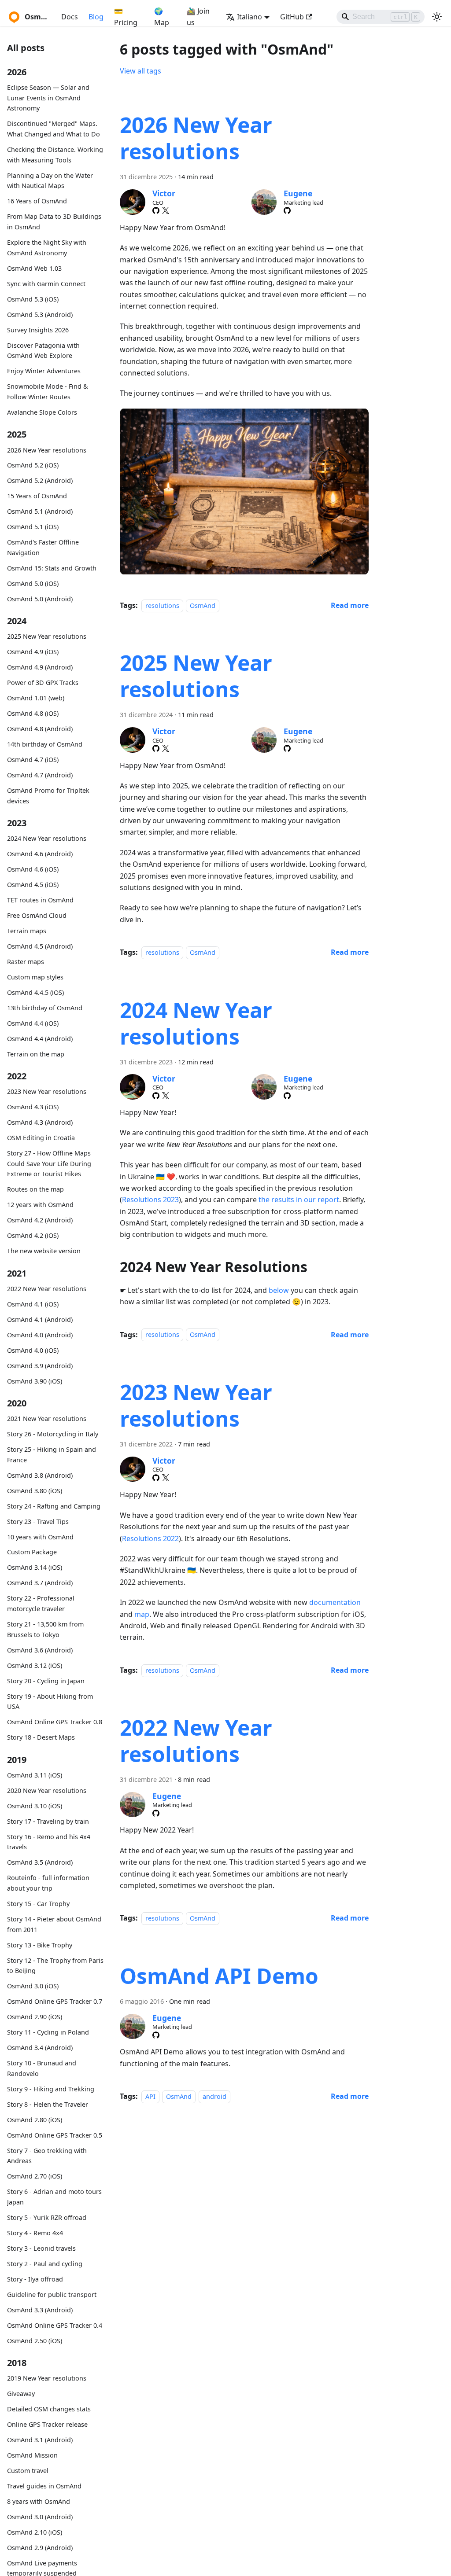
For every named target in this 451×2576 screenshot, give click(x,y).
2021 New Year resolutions (47, 1419)
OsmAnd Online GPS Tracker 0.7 (55, 2001)
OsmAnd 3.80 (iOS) (35, 1491)
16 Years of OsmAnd (37, 201)
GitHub (292, 17)
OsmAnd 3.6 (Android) (40, 1650)
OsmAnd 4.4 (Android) (40, 1039)
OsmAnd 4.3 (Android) (40, 1122)
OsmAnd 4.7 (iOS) (33, 760)
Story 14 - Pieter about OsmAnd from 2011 (54, 1924)
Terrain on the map (36, 1054)
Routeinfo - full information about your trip (48, 1883)
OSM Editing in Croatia (41, 1138)
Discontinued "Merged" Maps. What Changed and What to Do (54, 129)
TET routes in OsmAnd (40, 900)
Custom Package (32, 1552)
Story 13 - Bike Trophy (40, 1945)
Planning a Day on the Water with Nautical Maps (50, 181)
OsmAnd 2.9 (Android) (40, 2548)
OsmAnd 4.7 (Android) (40, 775)
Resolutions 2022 (150, 1538)
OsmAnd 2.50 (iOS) (35, 2341)
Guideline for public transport (52, 2294)
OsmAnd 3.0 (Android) (40, 2517)
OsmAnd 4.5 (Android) (40, 946)
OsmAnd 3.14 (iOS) (35, 1567)
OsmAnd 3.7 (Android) (40, 1583)
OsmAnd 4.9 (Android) (40, 667)
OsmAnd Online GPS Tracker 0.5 (55, 2135)
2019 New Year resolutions (47, 2378)
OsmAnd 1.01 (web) (36, 698)
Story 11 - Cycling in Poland (48, 2032)
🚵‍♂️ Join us (198, 17)
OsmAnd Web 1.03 (34, 268)
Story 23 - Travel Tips (38, 1522)
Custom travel (28, 2471)
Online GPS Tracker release (47, 2424)
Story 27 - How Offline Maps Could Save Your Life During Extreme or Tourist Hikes (49, 1164)
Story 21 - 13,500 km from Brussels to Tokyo (45, 1629)
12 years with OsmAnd (40, 1205)
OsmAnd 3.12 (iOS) (35, 1665)
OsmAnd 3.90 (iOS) (35, 1381)
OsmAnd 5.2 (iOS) (33, 465)
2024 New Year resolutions (47, 838)
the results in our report (299, 1200)
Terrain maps (27, 931)
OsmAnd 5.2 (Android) (40, 480)
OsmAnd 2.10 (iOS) (35, 2532)
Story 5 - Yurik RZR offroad (47, 2217)
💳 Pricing (126, 17)
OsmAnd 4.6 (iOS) (33, 869)
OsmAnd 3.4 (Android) (40, 2048)
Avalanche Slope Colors (42, 412)
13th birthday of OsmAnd (45, 1008)
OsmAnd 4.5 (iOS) (33, 885)
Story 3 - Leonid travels (41, 2248)
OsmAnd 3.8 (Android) (40, 1475)
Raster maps (26, 962)
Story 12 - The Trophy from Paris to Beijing (55, 1966)
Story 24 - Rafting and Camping (54, 1506)
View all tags (140, 71)
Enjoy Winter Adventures (44, 371)
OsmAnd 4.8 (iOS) (33, 713)
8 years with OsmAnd (39, 2501)
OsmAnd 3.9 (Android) (40, 1366)
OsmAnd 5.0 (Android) (40, 599)
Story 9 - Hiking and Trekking (51, 2089)
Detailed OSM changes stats (49, 2409)
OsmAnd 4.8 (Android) (40, 729)
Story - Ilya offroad (35, 2279)
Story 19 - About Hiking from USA (50, 1702)
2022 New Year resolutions (47, 1289)
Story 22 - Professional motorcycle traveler (41, 1603)
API (150, 2096)
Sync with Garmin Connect (46, 284)
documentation (335, 1602)
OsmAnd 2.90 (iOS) (35, 2017)
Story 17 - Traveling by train (48, 1821)
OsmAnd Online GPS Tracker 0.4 (55, 2325)
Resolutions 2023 (150, 1200)
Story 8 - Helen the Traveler (48, 2104)
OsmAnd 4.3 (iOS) (33, 1107)
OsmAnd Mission (32, 2455)
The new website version (44, 1251)
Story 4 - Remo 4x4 (35, 2233)
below (279, 1290)
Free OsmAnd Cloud (37, 915)
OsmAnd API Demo (219, 1976)
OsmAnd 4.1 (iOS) (33, 1304)
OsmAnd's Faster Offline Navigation (43, 547)
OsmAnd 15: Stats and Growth (52, 568)
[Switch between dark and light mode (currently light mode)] (437, 17)
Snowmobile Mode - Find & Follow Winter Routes (48, 392)
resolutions (162, 605)
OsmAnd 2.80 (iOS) (35, 2120)
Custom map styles (35, 977)
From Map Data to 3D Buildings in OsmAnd (54, 222)
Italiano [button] (250, 17)
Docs (70, 17)
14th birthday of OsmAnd (45, 744)
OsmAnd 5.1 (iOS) (33, 527)
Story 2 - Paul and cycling (45, 2264)
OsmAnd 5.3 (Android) (40, 315)
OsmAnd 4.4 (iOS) (33, 1023)
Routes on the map (35, 1189)
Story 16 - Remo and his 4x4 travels (49, 1842)
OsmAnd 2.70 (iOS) (35, 2176)
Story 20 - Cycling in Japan (46, 1681)
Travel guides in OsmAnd (44, 2486)
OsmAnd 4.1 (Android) (40, 1319)
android (214, 2096)
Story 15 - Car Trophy (38, 1904)
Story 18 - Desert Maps (41, 1737)
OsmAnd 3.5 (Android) (40, 1862)
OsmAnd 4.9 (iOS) (33, 652)
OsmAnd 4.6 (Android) (40, 854)
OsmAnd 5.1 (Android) (40, 511)
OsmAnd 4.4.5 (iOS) (35, 992)
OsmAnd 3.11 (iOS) (35, 1775)
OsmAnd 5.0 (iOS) (33, 583)
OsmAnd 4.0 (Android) (40, 1335)
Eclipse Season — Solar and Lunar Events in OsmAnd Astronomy (48, 98)
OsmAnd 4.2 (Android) (40, 1220)
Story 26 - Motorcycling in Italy (53, 1434)
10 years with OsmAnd (40, 1537)
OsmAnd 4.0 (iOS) (33, 1350)
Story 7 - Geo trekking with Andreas (47, 2156)
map (142, 1614)
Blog (96, 17)
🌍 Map (162, 17)
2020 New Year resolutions (47, 1790)
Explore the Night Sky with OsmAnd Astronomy (47, 248)
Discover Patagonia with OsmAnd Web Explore (43, 351)
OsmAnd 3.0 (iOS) (33, 1986)
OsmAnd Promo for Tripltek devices (48, 796)
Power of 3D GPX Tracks (43, 683)
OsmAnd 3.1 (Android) (40, 2440)
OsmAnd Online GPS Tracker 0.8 (55, 1722)
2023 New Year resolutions (47, 1091)
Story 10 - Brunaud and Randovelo (42, 2068)
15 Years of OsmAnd (37, 496)
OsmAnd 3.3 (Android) (40, 2310)
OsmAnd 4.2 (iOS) (33, 1235)
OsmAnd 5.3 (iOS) (33, 299)
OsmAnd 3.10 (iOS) (35, 1806)
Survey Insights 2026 (38, 330)
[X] (166, 210)
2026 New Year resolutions (47, 450)
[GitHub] (156, 210)
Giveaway (21, 2394)
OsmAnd (203, 605)
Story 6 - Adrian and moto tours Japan (54, 2197)
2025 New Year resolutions (47, 636)
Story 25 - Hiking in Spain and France (52, 1455)
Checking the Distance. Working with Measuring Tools (55, 155)
